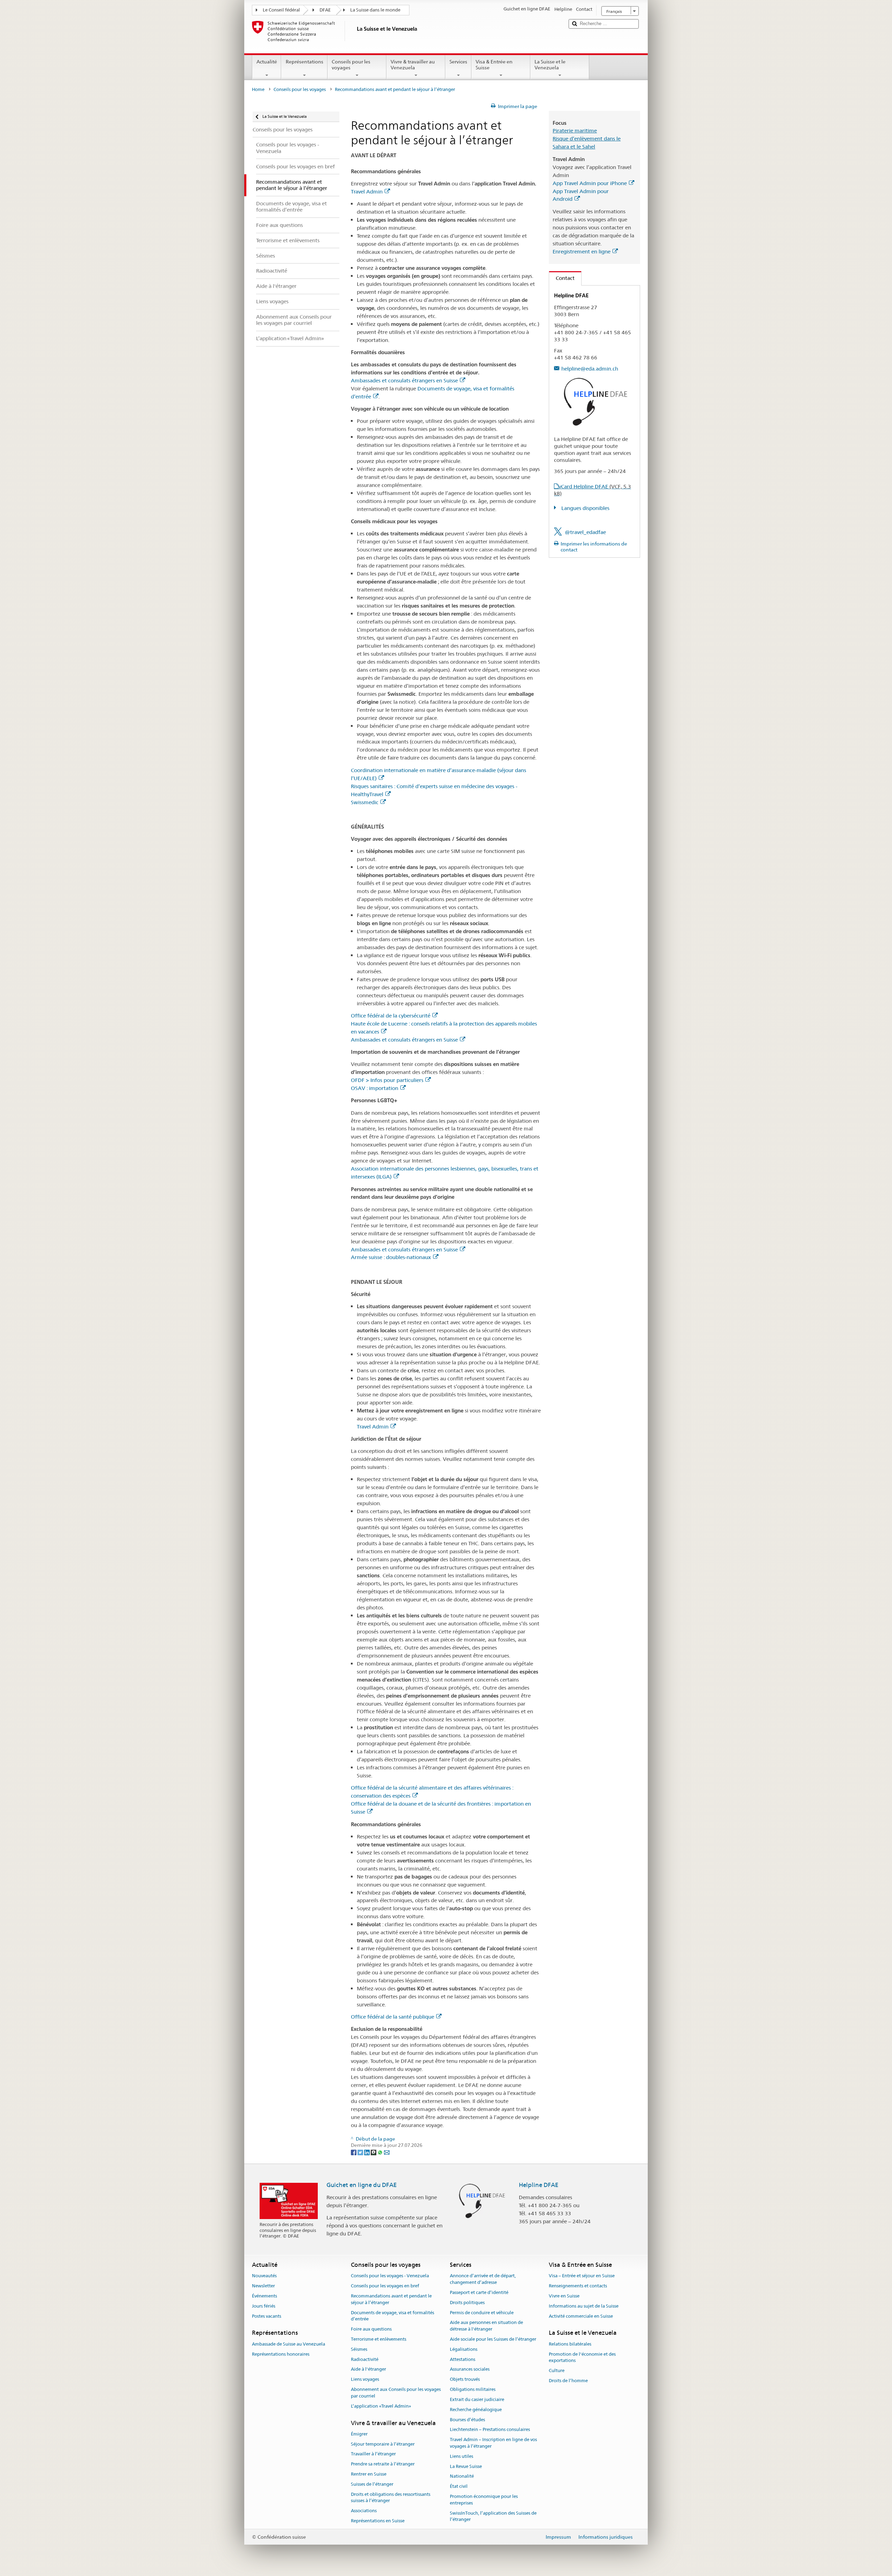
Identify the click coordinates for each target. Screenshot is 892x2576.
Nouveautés (264, 2276)
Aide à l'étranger (368, 2369)
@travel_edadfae (585, 532)
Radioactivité (365, 2359)
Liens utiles (462, 2456)
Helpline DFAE (539, 2185)
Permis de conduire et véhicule (482, 2313)
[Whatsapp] (381, 2152)
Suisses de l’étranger (372, 2484)
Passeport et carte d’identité (479, 2292)
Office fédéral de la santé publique (393, 2017)
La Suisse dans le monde (375, 10)
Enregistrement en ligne (582, 251)
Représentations (305, 62)
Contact (562, 278)
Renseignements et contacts (578, 2286)
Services (458, 62)
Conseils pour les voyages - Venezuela (390, 2276)
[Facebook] (354, 2152)
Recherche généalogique (476, 2410)
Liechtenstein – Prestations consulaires (490, 2430)
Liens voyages (365, 2380)
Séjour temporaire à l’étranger (383, 2444)
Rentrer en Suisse (369, 2474)
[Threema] (374, 2152)
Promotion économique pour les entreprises (484, 2500)
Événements (264, 2296)
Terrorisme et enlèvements (379, 2339)
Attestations (463, 2359)
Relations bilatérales (570, 2344)
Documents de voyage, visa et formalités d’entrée (393, 2316)
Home (258, 89)
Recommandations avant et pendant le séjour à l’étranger (391, 2299)
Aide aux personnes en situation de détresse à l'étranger (486, 2326)
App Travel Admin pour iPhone (590, 183)
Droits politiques (467, 2303)
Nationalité (462, 2476)
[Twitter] (361, 2152)
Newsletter (263, 2286)
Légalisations (464, 2349)
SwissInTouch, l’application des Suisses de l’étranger (493, 2516)
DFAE (325, 10)
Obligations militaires (473, 2389)
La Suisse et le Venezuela (550, 65)
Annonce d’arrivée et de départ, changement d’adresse (483, 2279)
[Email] (387, 2152)
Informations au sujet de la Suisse (584, 2306)
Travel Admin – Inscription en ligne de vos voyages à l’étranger (493, 2443)
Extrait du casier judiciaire (477, 2399)
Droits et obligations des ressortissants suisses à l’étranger (391, 2498)
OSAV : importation (375, 1088)
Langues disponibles (585, 508)
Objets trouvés (465, 2380)
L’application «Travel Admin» (381, 2406)
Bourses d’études (467, 2420)
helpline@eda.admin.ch (590, 369)
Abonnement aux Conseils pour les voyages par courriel (396, 2393)
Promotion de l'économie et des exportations (582, 2357)
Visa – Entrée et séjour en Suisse (582, 2276)
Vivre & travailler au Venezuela (413, 65)
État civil (459, 2486)
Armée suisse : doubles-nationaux (391, 1257)
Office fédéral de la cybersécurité (391, 1016)
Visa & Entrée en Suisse (494, 65)
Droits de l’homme (568, 2381)
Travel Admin (367, 192)
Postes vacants (267, 2316)
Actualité (267, 62)
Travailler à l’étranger (373, 2454)
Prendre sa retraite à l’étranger (383, 2464)
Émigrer (359, 2434)
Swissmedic (365, 802)
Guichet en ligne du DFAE (362, 2185)
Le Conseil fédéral (281, 10)
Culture (557, 2371)
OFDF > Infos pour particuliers (387, 1080)
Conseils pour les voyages (351, 65)
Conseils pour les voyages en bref (385, 2286)
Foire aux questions (371, 2329)
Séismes (359, 2349)
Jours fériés (264, 2306)
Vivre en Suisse (564, 2296)
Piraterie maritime (575, 131)
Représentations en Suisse (378, 2521)
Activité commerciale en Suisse (581, 2316)
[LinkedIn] (367, 2152)
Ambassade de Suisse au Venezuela (289, 2344)
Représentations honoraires (281, 2354)
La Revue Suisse (466, 2466)
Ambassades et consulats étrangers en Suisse (404, 380)
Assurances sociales (470, 2369)
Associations (364, 2511)
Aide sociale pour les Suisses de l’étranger (493, 2339)
